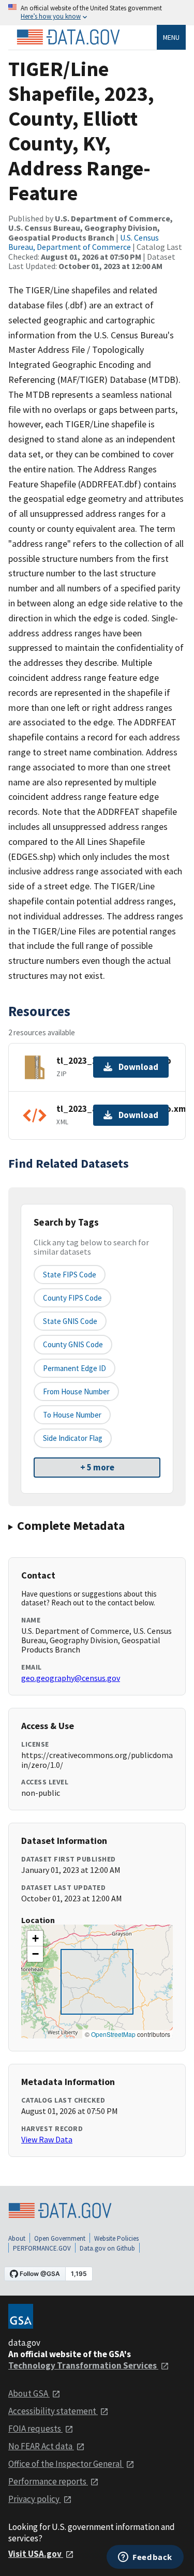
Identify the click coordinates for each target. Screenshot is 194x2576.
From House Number (76, 1391)
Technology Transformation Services (83, 2365)
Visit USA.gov (36, 2554)
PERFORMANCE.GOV (42, 2248)
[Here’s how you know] (97, 13)
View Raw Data (47, 2139)
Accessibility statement (53, 2411)
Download (138, 1067)
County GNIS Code (73, 1344)
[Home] (68, 37)
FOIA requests (35, 2429)
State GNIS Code (70, 1321)
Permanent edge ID (74, 1368)
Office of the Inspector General (66, 2464)
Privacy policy (35, 2499)
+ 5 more (97, 1467)
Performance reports (48, 2481)
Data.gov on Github (107, 2248)
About (17, 2238)
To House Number (72, 1415)
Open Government (60, 2238)
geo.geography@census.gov (71, 1678)
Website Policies (116, 2238)
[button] (35, 1939)
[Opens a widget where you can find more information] (145, 2558)
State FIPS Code (70, 1275)
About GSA (29, 2393)
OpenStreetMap (113, 2034)
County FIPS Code (72, 1298)
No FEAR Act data (41, 2446)
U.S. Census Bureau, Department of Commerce (84, 242)
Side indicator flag (73, 1438)
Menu (171, 37)
